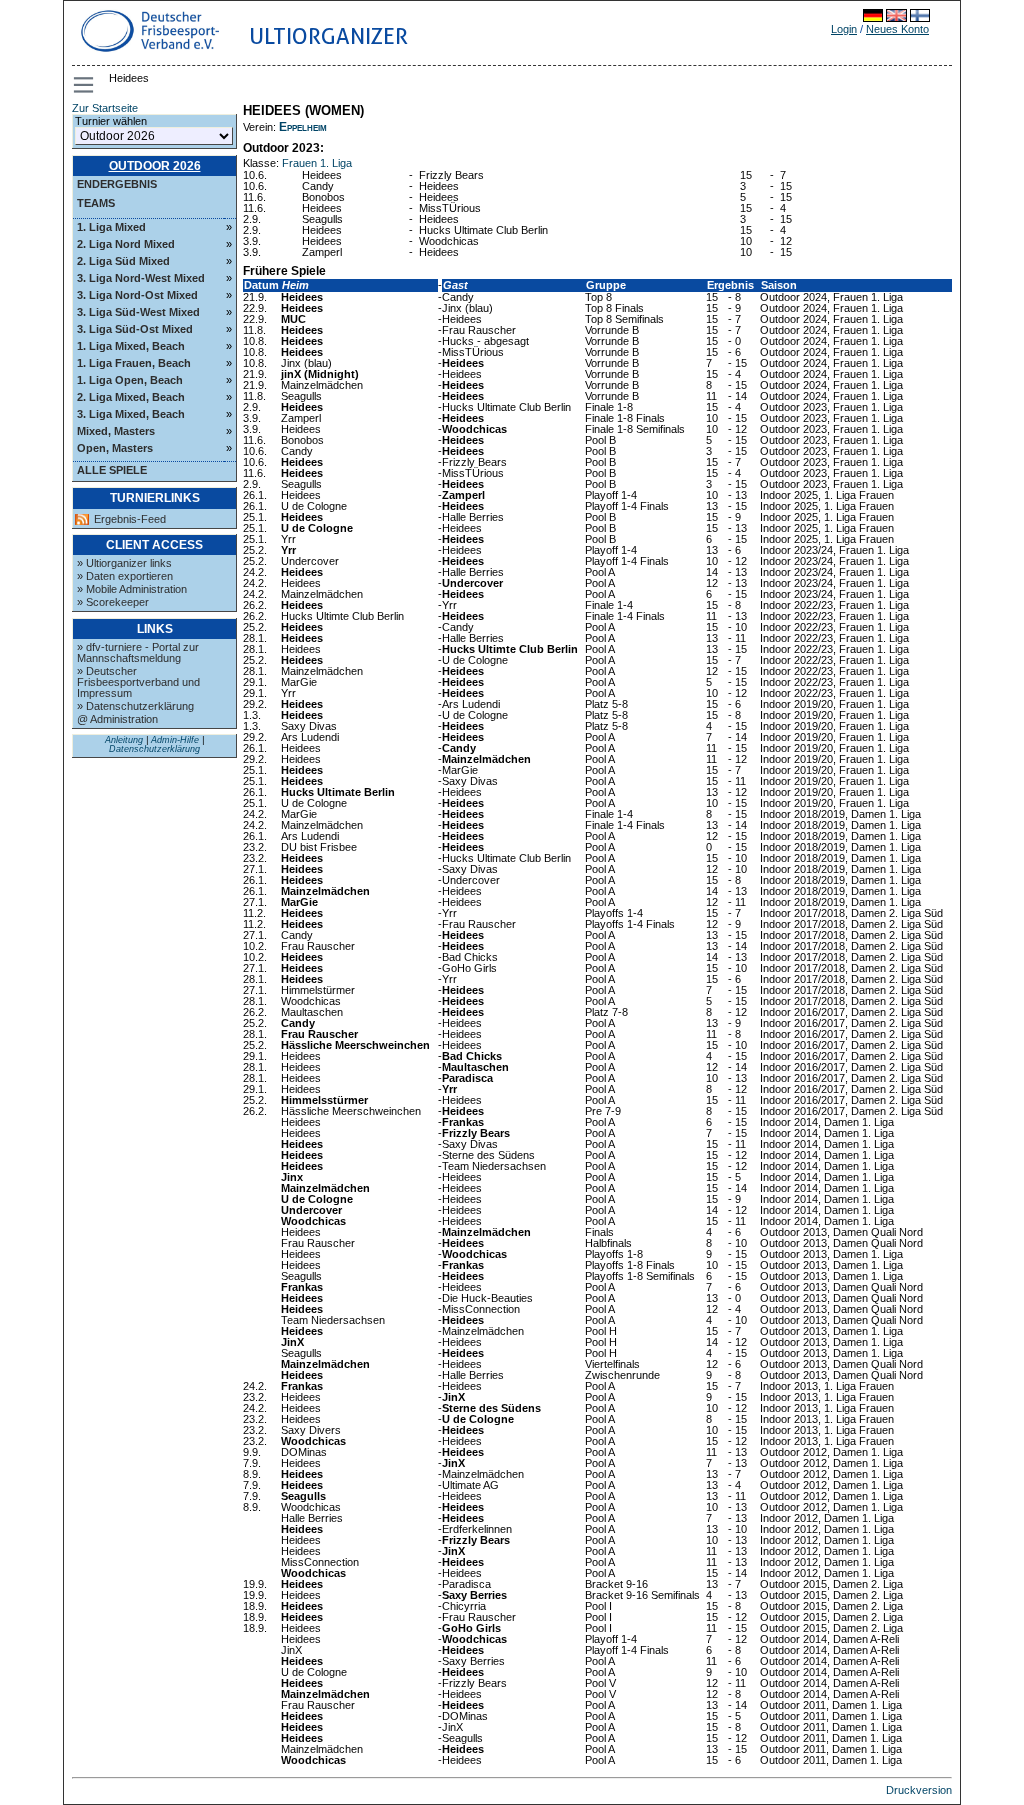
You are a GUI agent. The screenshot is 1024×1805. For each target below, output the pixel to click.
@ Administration (117, 719)
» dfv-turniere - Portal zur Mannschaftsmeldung (138, 652)
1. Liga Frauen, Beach (134, 363)
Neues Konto (897, 29)
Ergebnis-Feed (130, 519)
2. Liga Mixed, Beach (131, 397)
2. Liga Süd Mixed (123, 261)
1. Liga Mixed (111, 227)
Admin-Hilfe (175, 740)
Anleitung (124, 740)
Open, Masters (115, 448)
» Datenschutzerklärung (135, 706)
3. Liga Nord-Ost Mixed (137, 295)
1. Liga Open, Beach (130, 380)
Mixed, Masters (116, 431)
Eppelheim (303, 127)
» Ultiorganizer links (124, 563)
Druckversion (919, 1790)
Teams (96, 203)
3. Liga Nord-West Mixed (141, 278)
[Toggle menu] (85, 85)
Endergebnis (117, 184)
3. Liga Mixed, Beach (131, 414)
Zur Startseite (105, 108)
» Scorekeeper (113, 602)
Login (844, 29)
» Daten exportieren (125, 576)
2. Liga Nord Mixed (126, 244)
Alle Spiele (112, 470)
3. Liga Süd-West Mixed (138, 312)
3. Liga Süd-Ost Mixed (135, 329)
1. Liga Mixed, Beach (131, 346)
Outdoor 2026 (155, 166)
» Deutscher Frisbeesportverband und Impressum (138, 682)
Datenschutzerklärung (154, 749)
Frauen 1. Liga (317, 163)
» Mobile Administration (132, 589)
